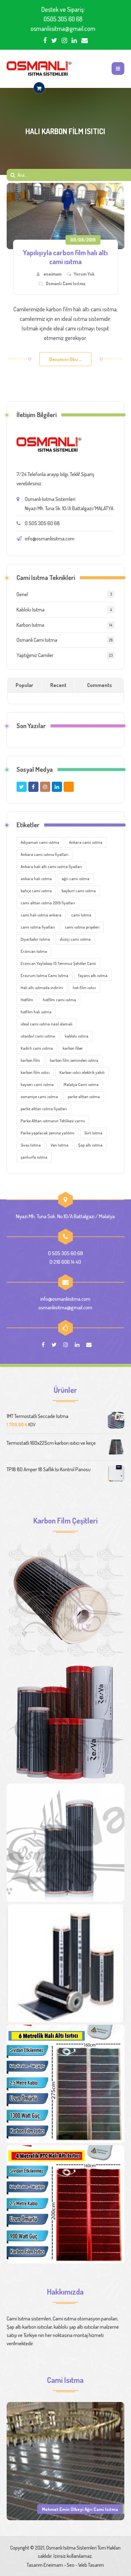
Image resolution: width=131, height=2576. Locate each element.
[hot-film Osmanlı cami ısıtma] (66, 1963)
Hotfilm (27, 1000)
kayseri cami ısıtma (37, 1084)
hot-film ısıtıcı (84, 988)
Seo (71, 2565)
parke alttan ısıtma (84, 1096)
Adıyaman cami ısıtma (40, 842)
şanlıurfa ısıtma (34, 1157)
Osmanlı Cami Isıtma (65, 283)
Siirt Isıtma (93, 1133)
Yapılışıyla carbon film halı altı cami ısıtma (65, 257)
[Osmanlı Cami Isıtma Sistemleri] (39, 69)
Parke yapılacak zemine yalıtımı (48, 1133)
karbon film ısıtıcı (35, 1072)
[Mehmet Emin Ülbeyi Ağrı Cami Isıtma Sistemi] (66, 2460)
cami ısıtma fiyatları (38, 927)
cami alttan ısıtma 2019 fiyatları (48, 903)
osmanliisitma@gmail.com (63, 28)
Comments (100, 685)
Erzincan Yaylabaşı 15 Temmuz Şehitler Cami (58, 963)
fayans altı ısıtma (93, 975)
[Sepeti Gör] (39, 88)
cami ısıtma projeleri (82, 927)
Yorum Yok (84, 274)
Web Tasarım (91, 2565)
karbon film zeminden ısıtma (74, 1060)
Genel (22, 594)
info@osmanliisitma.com (50, 539)
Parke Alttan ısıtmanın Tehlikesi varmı (53, 1121)
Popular (24, 685)
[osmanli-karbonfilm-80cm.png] (66, 1602)
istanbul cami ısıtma (38, 1036)
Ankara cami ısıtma (86, 842)
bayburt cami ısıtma (79, 891)
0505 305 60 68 (63, 19)
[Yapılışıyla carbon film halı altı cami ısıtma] (66, 216)
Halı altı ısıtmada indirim (42, 988)
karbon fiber (73, 1048)
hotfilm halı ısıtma (36, 1012)
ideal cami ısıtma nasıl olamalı (47, 1024)
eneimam (52, 274)
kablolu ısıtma (77, 1036)
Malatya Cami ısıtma (81, 1084)
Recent (58, 685)
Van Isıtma (59, 1145)
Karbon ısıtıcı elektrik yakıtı (82, 1072)
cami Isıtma (81, 915)
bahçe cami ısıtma (36, 891)
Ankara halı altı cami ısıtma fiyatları (51, 866)
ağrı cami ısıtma (76, 879)
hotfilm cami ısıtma (59, 1000)
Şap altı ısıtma (90, 1145)
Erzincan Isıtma (34, 951)
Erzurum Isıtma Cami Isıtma (45, 975)
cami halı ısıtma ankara (41, 915)
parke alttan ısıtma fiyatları (44, 1109)
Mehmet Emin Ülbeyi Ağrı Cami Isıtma (80, 2509)
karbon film (30, 1060)
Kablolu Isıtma (31, 610)
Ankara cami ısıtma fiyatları (45, 854)
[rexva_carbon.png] (66, 1843)
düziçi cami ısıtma (75, 939)
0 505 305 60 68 (42, 523)
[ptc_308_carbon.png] (66, 1722)
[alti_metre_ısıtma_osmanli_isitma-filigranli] (66, 2084)
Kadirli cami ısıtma (37, 1048)
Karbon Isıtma (30, 625)
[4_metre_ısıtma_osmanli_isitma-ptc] (66, 2204)
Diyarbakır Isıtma (35, 939)
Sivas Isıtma (31, 1145)
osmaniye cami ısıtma (39, 1096)
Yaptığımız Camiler (35, 655)
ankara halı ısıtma (36, 879)
